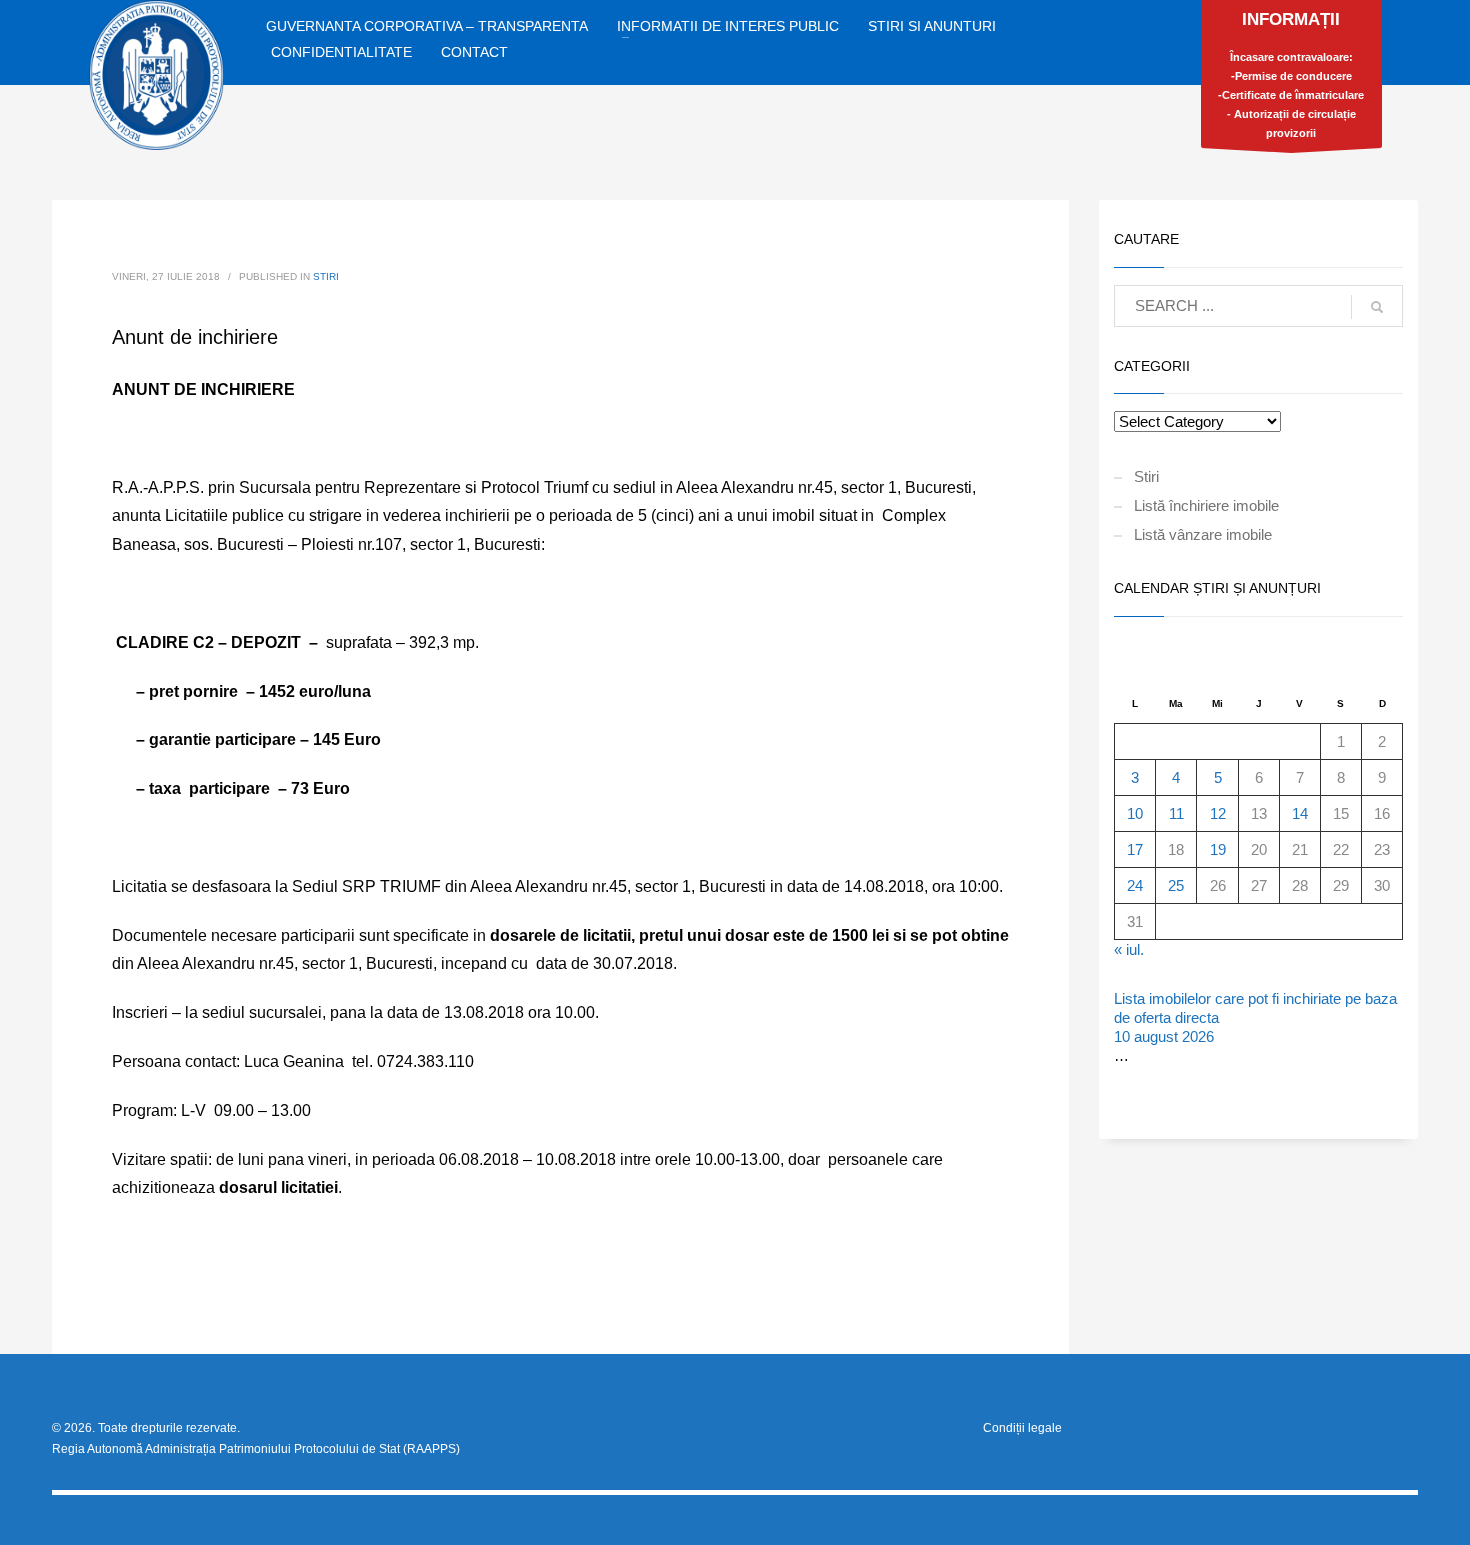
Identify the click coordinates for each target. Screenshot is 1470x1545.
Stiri (326, 276)
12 (1218, 813)
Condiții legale (1022, 1428)
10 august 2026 (1164, 1036)
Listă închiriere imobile (1206, 505)
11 (1176, 813)
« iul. (1129, 949)
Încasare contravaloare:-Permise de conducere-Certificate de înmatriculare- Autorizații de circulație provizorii (1291, 74)
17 (1135, 849)
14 (1300, 813)
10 (1135, 813)
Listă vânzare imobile (1203, 534)
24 (1135, 885)
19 (1218, 849)
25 (1176, 885)
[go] (1377, 307)
